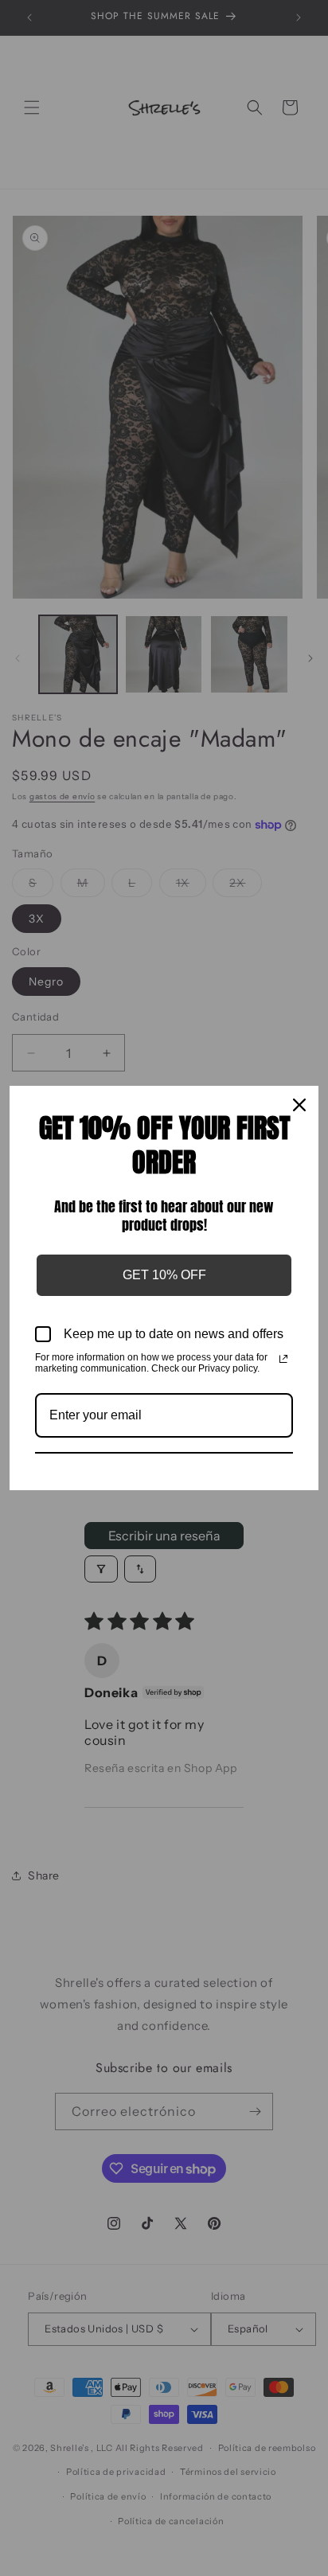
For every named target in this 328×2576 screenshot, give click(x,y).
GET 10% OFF (164, 1275)
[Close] (299, 1105)
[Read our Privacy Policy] (283, 1359)
